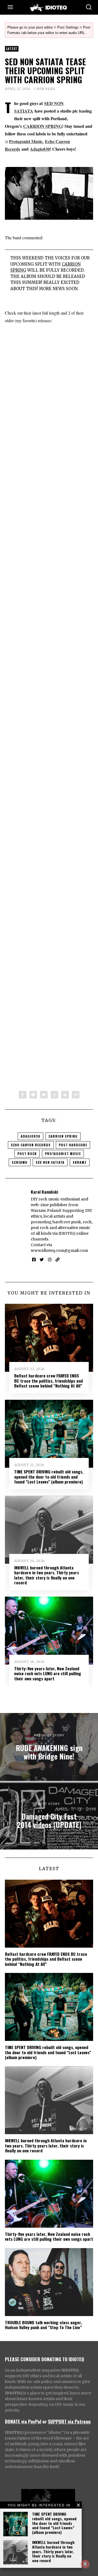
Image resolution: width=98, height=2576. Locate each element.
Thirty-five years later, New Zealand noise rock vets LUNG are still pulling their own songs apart (48, 1673)
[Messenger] (33, 1095)
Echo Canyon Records (31, 1145)
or (45, 2421)
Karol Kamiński (44, 1192)
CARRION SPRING (43, 126)
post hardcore (73, 1145)
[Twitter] (44, 1095)
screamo (20, 1162)
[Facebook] (23, 1095)
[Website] (58, 1260)
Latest (12, 49)
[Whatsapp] (54, 1095)
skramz (80, 1162)
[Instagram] (50, 1260)
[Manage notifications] (85, 2564)
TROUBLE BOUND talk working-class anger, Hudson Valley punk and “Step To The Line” (43, 2325)
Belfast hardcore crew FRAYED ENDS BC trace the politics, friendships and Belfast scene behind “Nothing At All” (48, 1381)
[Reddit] (65, 1095)
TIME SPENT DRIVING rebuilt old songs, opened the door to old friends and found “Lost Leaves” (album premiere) (54, 2523)
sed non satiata (50, 1162)
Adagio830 (40, 149)
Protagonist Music (26, 141)
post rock (27, 1154)
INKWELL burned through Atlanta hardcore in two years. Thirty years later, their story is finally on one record (53, 2551)
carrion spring (63, 1136)
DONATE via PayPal (23, 2421)
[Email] (76, 1095)
